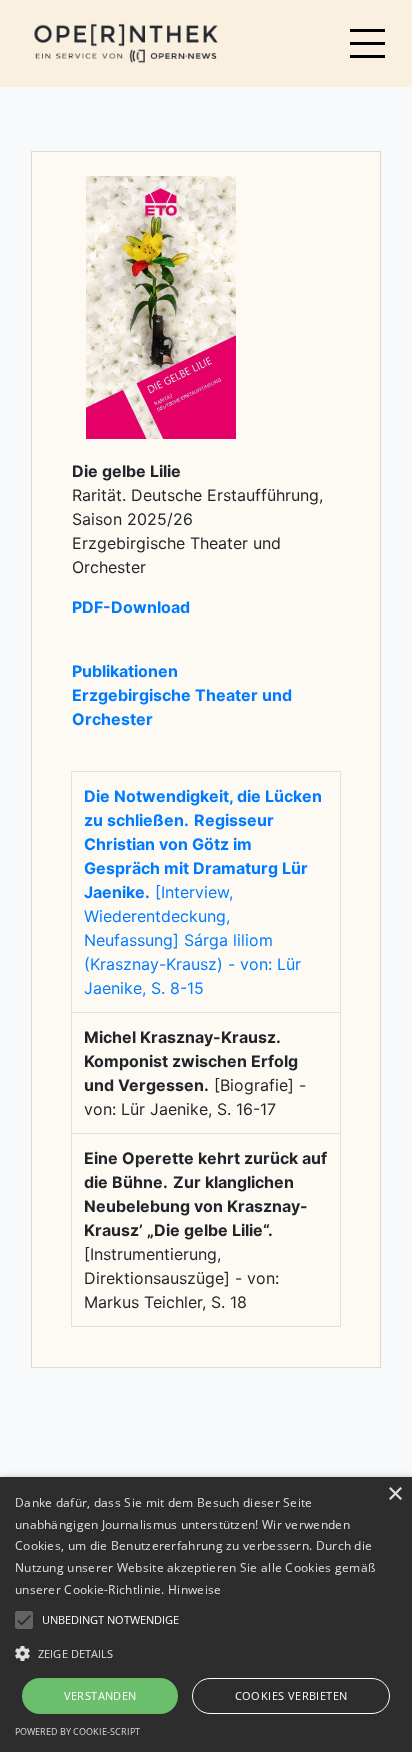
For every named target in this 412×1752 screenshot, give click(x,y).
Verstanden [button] (100, 1695)
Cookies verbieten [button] (291, 1695)
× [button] (394, 1494)
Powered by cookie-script (77, 1731)
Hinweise (194, 1589)
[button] (206, 1653)
